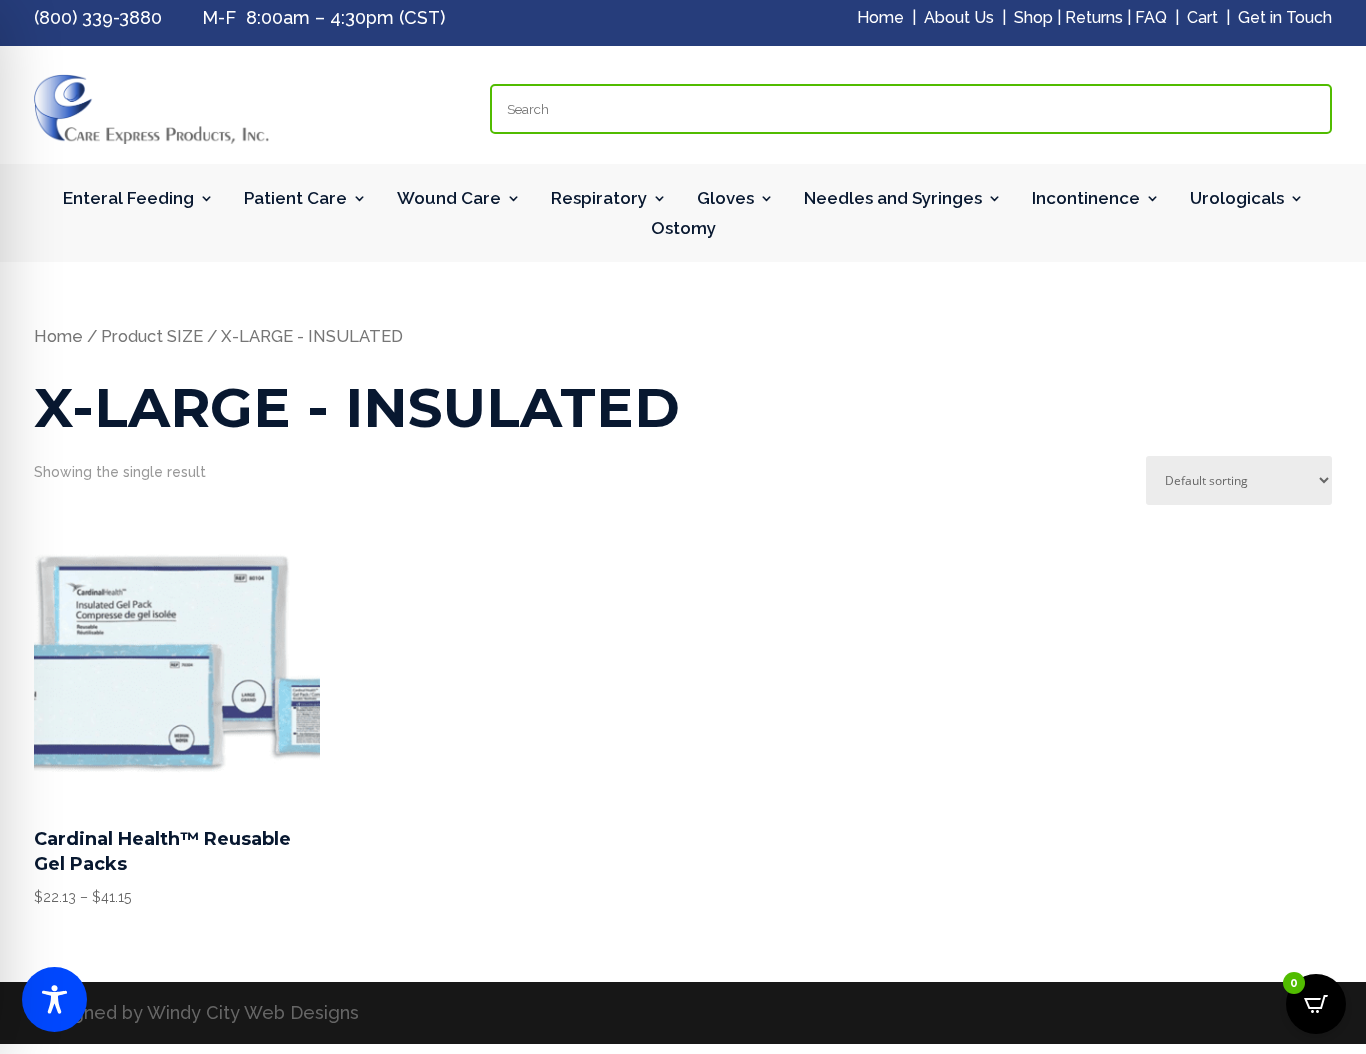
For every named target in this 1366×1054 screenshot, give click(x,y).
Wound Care (449, 199)
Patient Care (295, 199)
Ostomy (683, 229)
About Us (959, 17)
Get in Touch (1285, 17)
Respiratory (599, 199)
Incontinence (1086, 199)
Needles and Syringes (893, 199)
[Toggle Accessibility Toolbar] (54, 999)
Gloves (725, 199)
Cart (1202, 17)
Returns (1094, 17)
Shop (1033, 17)
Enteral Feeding (128, 199)
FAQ (1151, 17)
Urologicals (1237, 199)
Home (880, 17)
